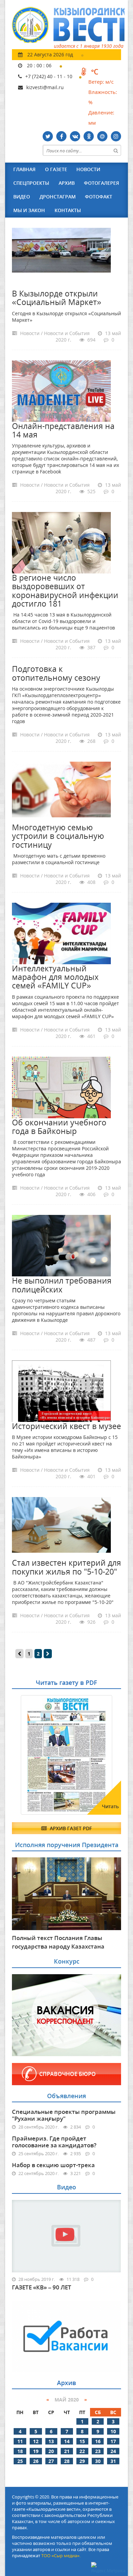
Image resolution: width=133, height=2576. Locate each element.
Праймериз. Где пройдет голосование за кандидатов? (54, 2142)
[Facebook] (61, 136)
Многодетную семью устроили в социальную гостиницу (58, 836)
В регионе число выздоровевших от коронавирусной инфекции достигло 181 (65, 591)
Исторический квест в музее (66, 1426)
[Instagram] (116, 136)
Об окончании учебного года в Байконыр (59, 1127)
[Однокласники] (89, 136)
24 (113, 2451)
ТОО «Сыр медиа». (61, 2556)
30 (98, 2461)
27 (51, 2461)
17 (113, 2441)
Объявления (66, 2096)
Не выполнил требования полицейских (62, 1285)
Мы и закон (29, 210)
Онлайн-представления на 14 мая (63, 430)
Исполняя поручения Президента (67, 1845)
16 (98, 2441)
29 (82, 2461)
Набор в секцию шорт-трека (53, 2165)
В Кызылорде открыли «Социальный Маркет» (57, 298)
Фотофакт (99, 197)
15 (82, 2441)
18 (20, 2451)
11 (20, 2441)
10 (113, 2431)
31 (113, 2461)
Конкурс (67, 1961)
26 (36, 2461)
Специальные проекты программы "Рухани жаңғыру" (64, 2115)
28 (67, 2461)
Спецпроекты (31, 183)
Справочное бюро (68, 2074)
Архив (67, 183)
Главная (24, 169)
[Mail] (102, 136)
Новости (88, 169)
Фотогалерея (101, 183)
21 (67, 2451)
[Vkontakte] (75, 136)
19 (36, 2451)
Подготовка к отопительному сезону (56, 673)
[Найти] (116, 150)
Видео (22, 197)
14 (67, 2441)
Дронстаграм (58, 197)
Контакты (68, 210)
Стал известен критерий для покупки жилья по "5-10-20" (66, 1567)
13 (51, 2441)
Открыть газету (45, 1712)
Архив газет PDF (70, 1828)
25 (20, 2461)
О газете (56, 169)
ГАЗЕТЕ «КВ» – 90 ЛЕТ (42, 2287)
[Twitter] (48, 136)
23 (98, 2451)
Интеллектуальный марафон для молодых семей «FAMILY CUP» (55, 977)
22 (82, 2451)
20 (51, 2451)
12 (36, 2441)
